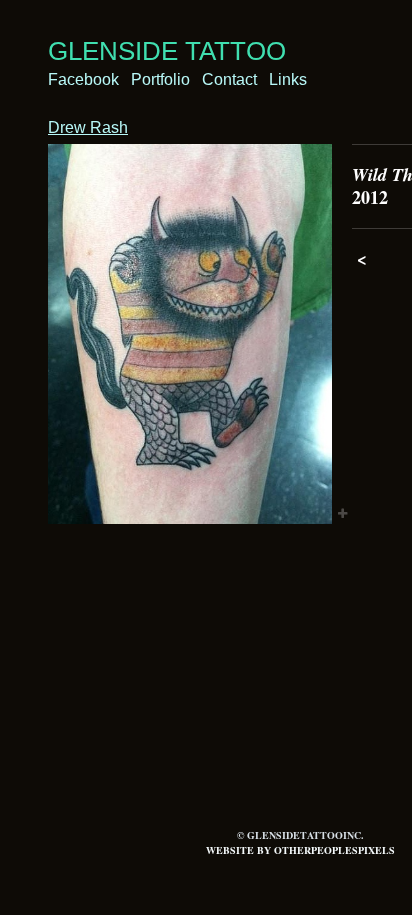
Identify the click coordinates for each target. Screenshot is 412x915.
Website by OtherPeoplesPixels (300, 850)
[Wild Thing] (190, 334)
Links (288, 79)
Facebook (83, 79)
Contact (229, 79)
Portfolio (160, 79)
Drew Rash (88, 127)
